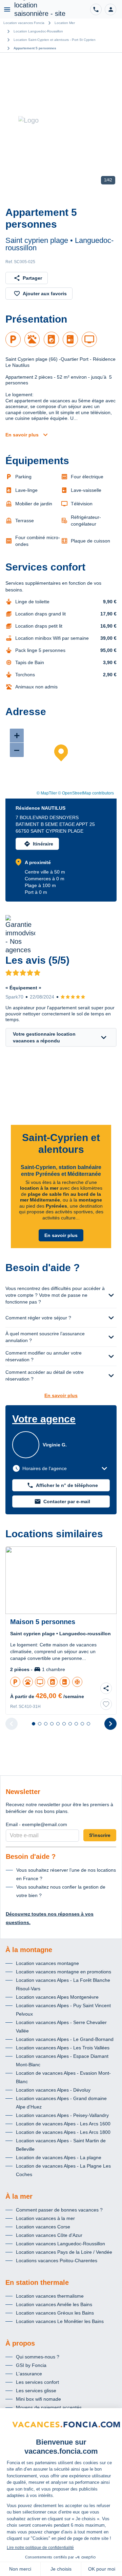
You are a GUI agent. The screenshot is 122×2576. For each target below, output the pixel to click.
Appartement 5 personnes (35, 48)
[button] (110, 9)
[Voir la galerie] (61, 120)
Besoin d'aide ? (31, 1857)
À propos (20, 2343)
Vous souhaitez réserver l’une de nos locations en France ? (66, 1874)
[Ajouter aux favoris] (106, 1704)
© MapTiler (47, 793)
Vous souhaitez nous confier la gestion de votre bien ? (61, 1891)
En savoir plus (22, 435)
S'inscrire (100, 1835)
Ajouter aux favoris (45, 294)
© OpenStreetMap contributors (86, 793)
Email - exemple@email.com (36, 1824)
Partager (32, 278)
